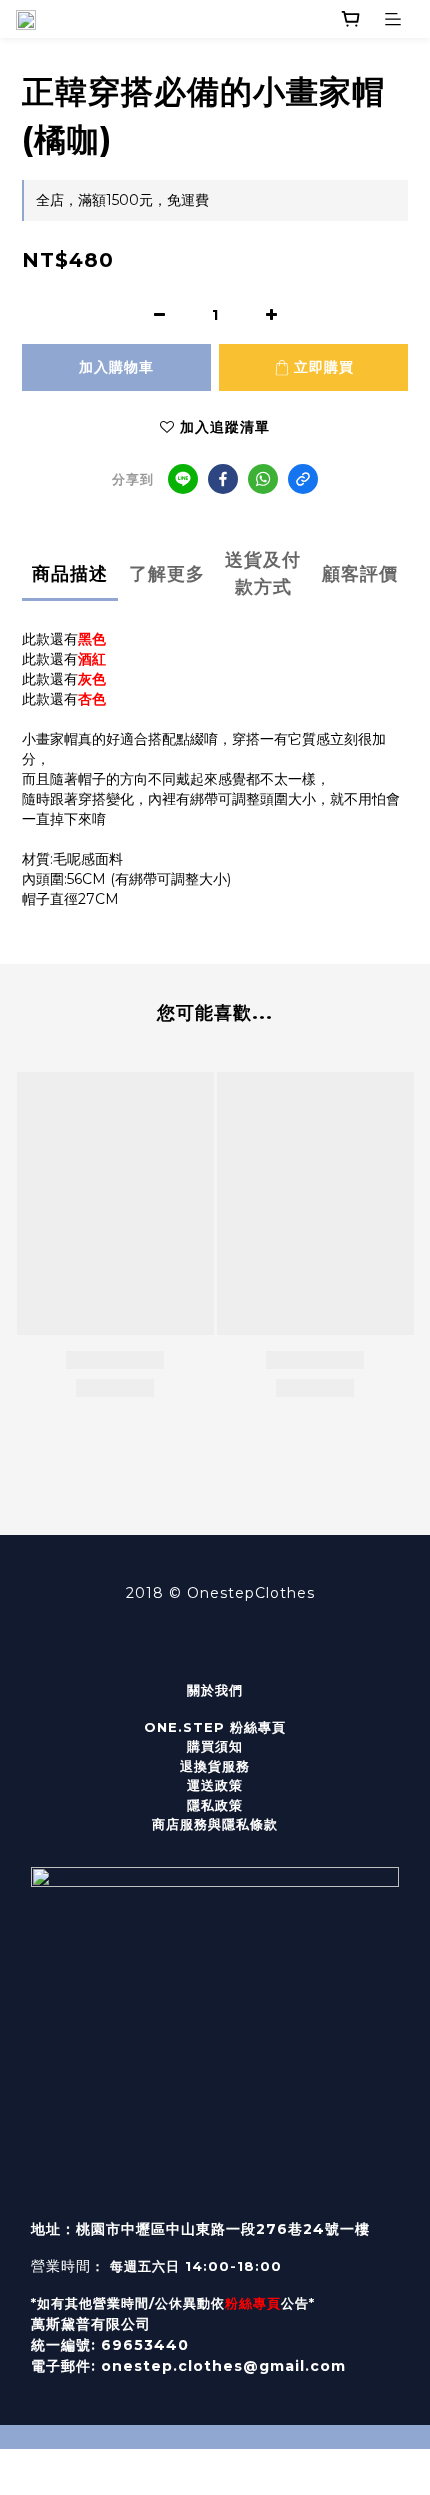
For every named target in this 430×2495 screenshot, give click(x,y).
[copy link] (303, 479)
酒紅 (92, 659)
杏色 (92, 699)
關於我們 (215, 1690)
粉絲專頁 (253, 2303)
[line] (183, 479)
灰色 (92, 679)
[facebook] (223, 479)
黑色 (92, 639)
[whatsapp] (263, 479)
